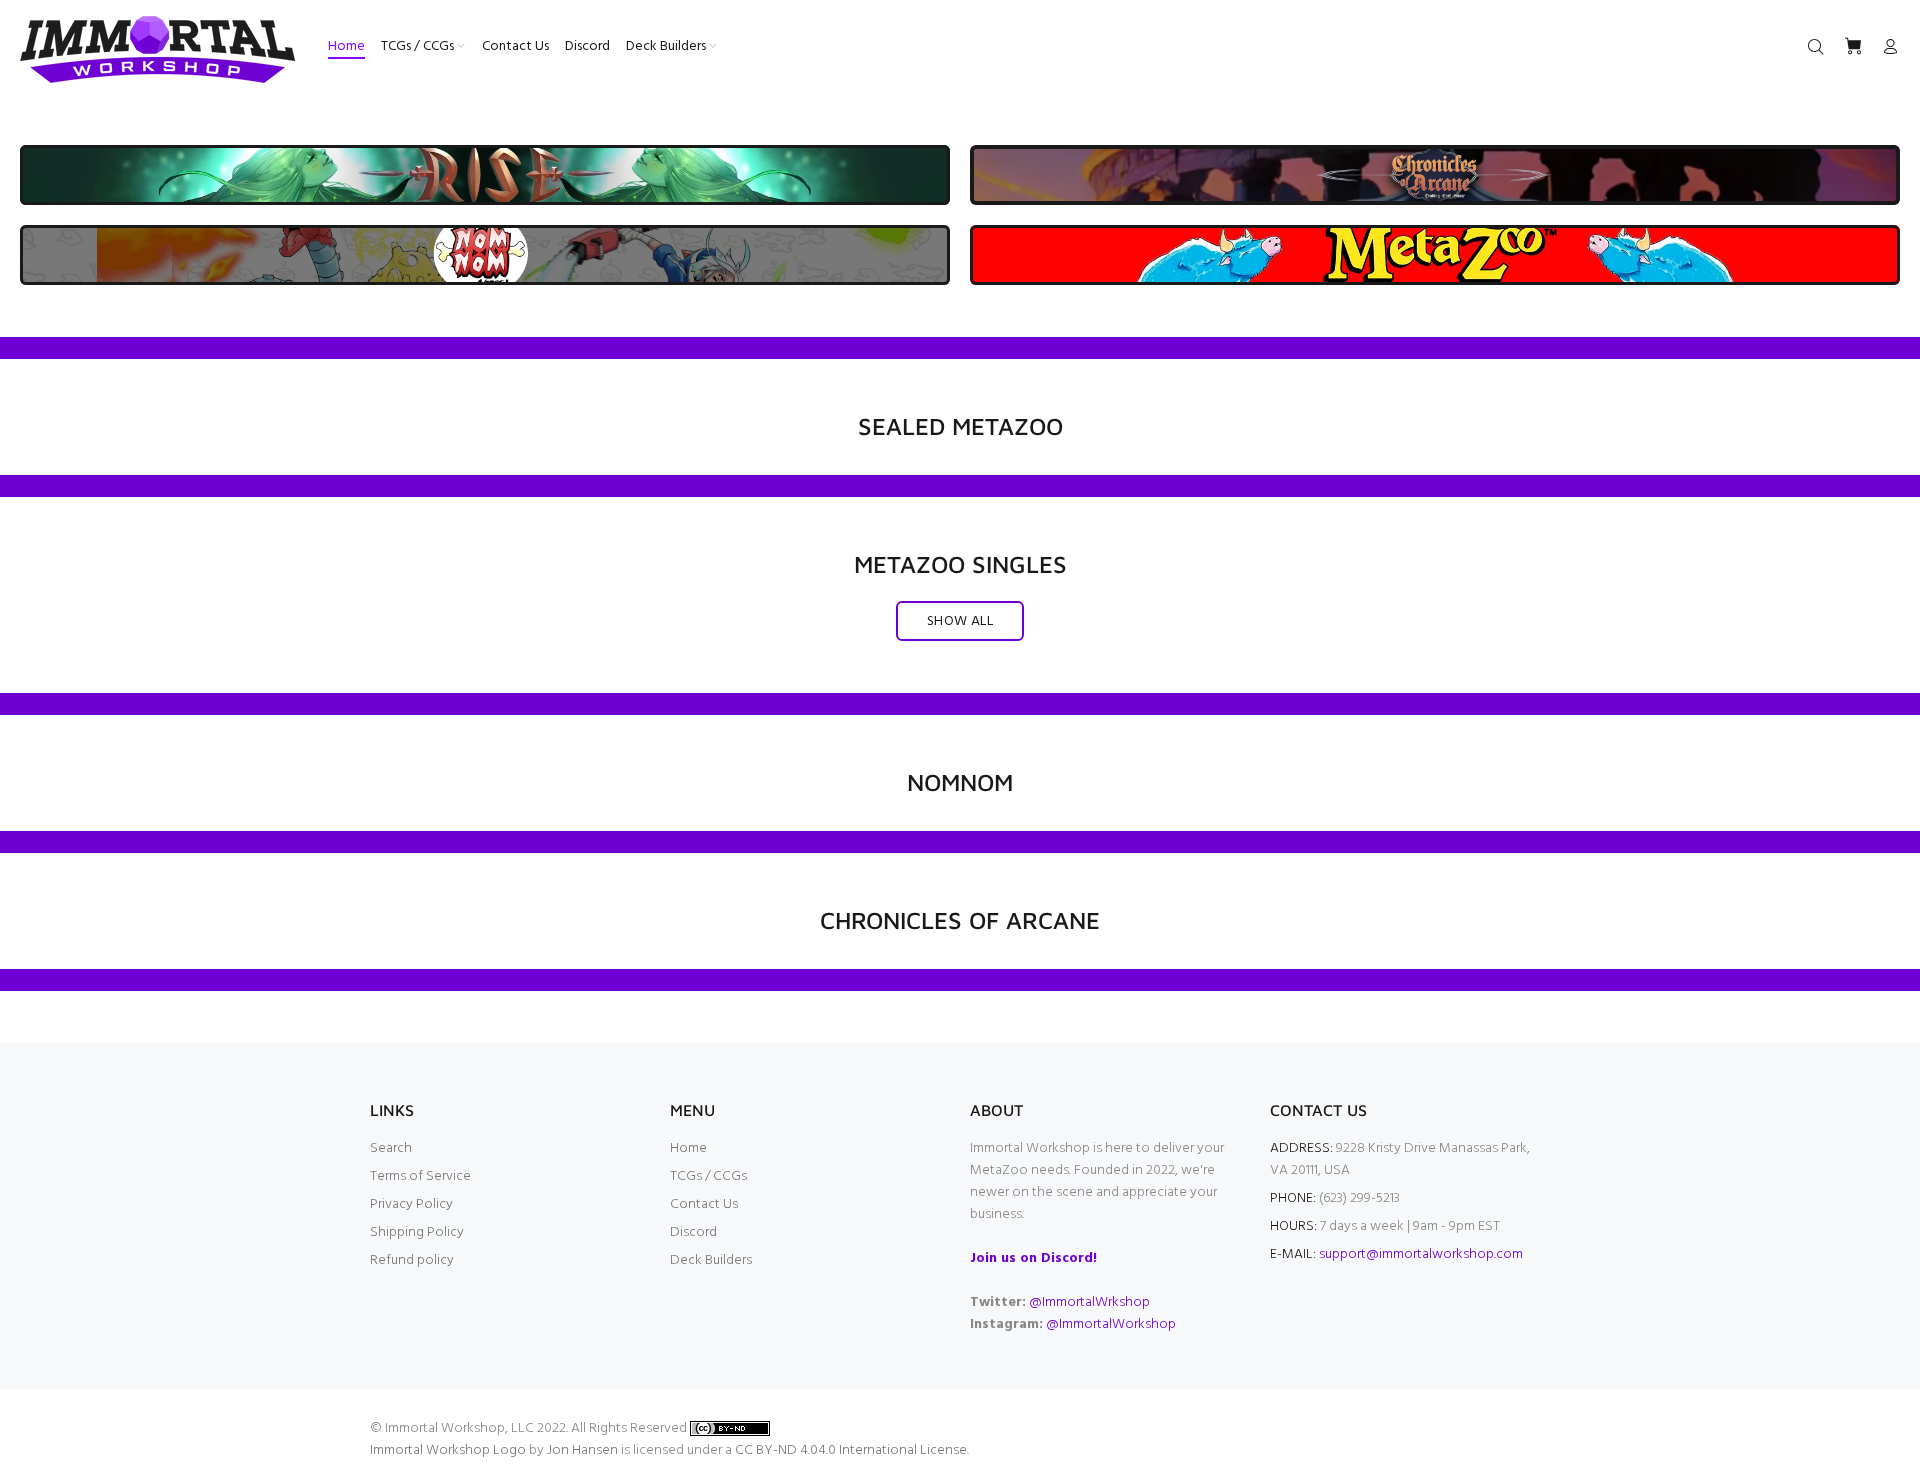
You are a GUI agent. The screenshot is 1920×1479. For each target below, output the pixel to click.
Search (391, 1148)
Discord (693, 1232)
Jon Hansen (582, 1450)
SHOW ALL (960, 621)
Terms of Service (420, 1176)
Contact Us (704, 1204)
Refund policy (412, 1260)
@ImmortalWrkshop (1089, 1302)
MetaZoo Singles (960, 564)
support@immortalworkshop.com (1421, 1254)
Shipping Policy (417, 1232)
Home (688, 1148)
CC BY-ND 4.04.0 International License (851, 1450)
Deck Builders (711, 1260)
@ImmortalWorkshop (1111, 1324)
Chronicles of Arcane (960, 920)
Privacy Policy (411, 1204)
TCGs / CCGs (708, 1176)
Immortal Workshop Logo (448, 1450)
